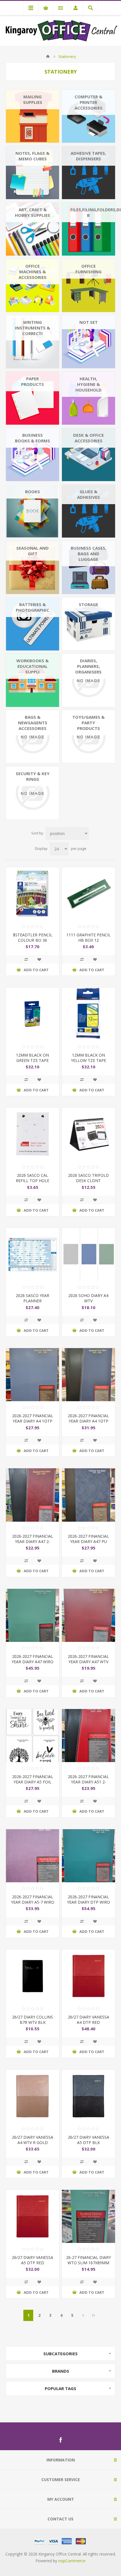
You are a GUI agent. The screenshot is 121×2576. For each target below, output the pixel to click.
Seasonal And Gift (33, 551)
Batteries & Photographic (33, 607)
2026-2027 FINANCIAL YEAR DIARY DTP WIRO (88, 1899)
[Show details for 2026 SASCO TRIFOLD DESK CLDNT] (88, 1134)
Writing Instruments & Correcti (33, 328)
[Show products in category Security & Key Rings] (33, 793)
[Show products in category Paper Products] (33, 398)
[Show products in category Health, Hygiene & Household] (88, 398)
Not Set (88, 322)
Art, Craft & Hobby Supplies (33, 212)
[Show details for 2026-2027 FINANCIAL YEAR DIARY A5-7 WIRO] (33, 1856)
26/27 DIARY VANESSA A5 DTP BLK (88, 2140)
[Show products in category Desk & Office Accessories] (88, 455)
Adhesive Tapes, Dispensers (88, 156)
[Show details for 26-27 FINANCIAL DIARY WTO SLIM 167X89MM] (88, 2216)
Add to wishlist (39, 959)
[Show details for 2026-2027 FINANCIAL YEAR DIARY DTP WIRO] (88, 1856)
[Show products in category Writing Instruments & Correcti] (33, 342)
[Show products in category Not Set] (88, 342)
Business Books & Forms (33, 438)
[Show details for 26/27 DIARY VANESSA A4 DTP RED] (88, 1976)
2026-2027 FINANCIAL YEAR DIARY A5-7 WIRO (33, 1899)
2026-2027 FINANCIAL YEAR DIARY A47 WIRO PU (33, 1662)
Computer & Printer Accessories (88, 102)
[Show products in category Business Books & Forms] (33, 455)
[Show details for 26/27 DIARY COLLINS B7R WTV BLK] (33, 1976)
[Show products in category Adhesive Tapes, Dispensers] (88, 173)
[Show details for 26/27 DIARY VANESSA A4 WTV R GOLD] (33, 2096)
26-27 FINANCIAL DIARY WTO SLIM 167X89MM (88, 2260)
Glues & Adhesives (88, 494)
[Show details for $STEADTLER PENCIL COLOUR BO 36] (33, 894)
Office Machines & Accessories (33, 272)
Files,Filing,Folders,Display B (93, 212)
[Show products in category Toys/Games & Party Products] (88, 737)
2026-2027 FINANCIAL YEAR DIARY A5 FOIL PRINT (33, 1782)
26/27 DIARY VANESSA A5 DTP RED (33, 2260)
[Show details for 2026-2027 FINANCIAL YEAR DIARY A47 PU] (88, 1495)
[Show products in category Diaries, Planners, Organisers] (88, 680)
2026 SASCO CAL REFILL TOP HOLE (33, 1178)
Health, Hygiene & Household (88, 384)
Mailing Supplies (33, 99)
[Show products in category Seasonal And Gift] (33, 567)
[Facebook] (60, 2440)
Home (48, 56)
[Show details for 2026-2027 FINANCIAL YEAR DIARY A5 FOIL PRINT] (33, 1736)
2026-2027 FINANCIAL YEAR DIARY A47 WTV (88, 1659)
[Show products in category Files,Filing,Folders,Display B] (88, 229)
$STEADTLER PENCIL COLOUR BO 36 (33, 937)
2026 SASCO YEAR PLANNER (33, 1298)
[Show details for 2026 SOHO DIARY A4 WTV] (88, 1254)
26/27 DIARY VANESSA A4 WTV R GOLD (33, 2140)
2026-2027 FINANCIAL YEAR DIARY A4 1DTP (33, 1418)
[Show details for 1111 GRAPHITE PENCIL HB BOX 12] (88, 894)
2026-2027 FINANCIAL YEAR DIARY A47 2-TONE (33, 1541)
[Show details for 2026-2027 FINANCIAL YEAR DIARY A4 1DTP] (33, 1375)
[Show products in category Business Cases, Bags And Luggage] (88, 567)
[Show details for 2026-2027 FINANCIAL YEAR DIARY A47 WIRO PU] (33, 1615)
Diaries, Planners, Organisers (88, 666)
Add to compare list (26, 959)
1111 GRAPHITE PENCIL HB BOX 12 (88, 937)
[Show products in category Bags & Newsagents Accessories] (33, 737)
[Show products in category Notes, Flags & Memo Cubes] (33, 173)
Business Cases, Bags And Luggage (88, 554)
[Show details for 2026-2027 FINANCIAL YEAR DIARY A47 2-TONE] (33, 1495)
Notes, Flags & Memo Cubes (33, 156)
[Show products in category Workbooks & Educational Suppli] (33, 680)
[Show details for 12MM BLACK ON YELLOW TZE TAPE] (88, 1014)
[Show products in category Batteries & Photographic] (33, 624)
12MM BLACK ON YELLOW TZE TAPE (88, 1058)
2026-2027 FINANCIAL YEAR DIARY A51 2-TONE (88, 1782)
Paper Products (33, 381)
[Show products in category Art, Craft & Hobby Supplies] (33, 229)
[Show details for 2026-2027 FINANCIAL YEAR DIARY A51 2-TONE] (88, 1736)
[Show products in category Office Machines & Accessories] (33, 285)
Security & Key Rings (33, 776)
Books (33, 491)
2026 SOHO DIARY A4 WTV (88, 1298)
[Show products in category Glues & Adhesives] (88, 511)
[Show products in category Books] (33, 511)
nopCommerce (72, 2561)
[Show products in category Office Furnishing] (88, 285)
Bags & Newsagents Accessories (33, 723)
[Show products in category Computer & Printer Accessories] (88, 116)
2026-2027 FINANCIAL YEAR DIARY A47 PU (88, 1539)
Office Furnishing (88, 269)
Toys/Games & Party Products (88, 723)
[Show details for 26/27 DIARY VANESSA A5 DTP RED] (33, 2216)
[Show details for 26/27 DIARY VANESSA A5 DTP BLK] (88, 2096)
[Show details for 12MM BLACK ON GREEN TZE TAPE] (33, 1014)
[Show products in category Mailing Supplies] (33, 116)
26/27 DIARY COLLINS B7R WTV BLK (33, 2020)
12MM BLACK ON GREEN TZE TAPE (33, 1058)
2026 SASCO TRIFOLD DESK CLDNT (88, 1178)
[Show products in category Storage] (88, 624)
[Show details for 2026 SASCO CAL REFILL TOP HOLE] (33, 1134)
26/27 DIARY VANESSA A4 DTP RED (88, 2020)
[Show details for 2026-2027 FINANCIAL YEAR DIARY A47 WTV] (88, 1615)
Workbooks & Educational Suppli (33, 666)
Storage (88, 604)
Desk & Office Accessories (88, 438)
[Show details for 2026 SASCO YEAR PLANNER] (33, 1254)
